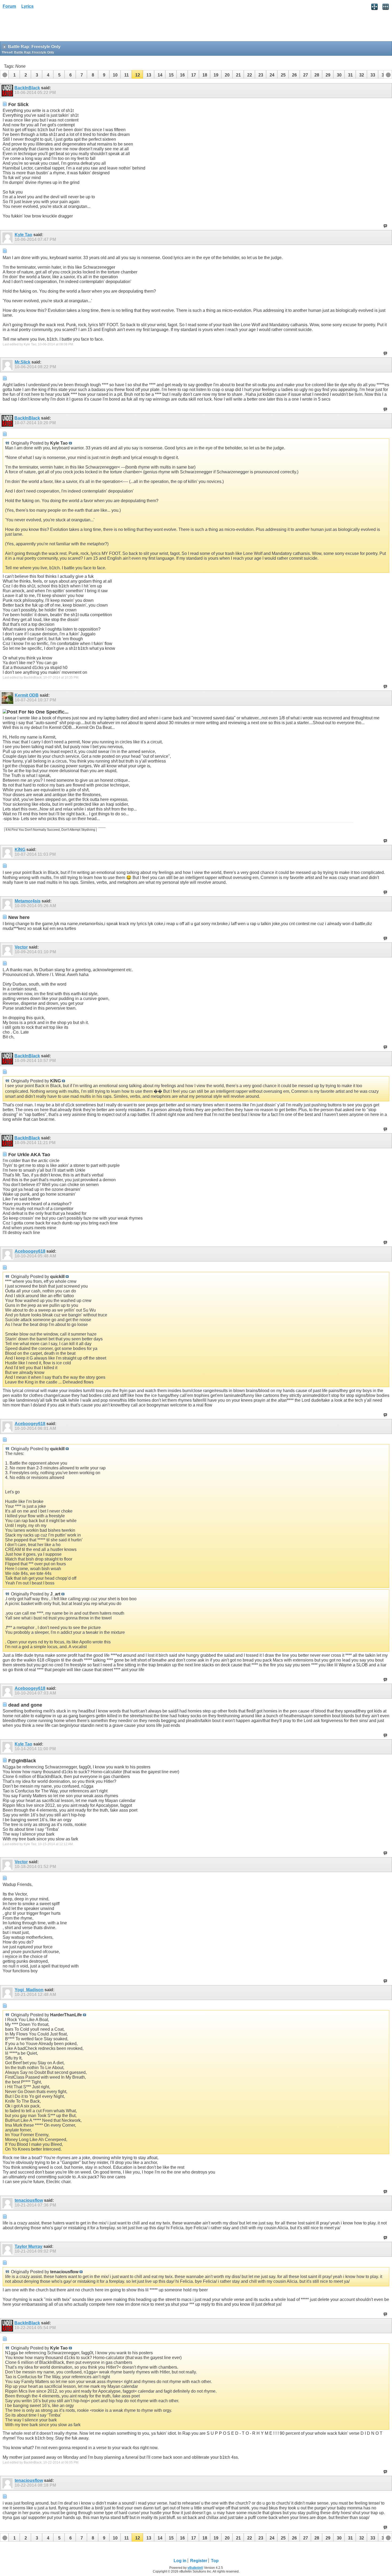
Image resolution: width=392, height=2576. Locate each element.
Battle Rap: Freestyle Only (34, 52)
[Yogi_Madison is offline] (8, 1993)
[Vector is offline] (8, 950)
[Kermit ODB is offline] (8, 698)
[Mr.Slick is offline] (8, 365)
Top (215, 2561)
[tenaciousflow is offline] (8, 2203)
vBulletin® (195, 2568)
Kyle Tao (23, 235)
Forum (9, 6)
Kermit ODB (27, 695)
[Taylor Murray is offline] (8, 2249)
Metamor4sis (28, 901)
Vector (21, 947)
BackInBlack (27, 88)
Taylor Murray (29, 2246)
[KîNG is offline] (8, 852)
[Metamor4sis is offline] (8, 904)
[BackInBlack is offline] (8, 91)
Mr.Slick (23, 362)
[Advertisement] (43, 27)
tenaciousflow (29, 2200)
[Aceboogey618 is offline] (8, 1254)
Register (199, 2561)
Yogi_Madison (29, 1990)
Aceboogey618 (30, 1251)
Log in (180, 2561)
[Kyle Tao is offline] (8, 237)
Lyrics (27, 6)
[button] (14, 74)
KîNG (20, 850)
